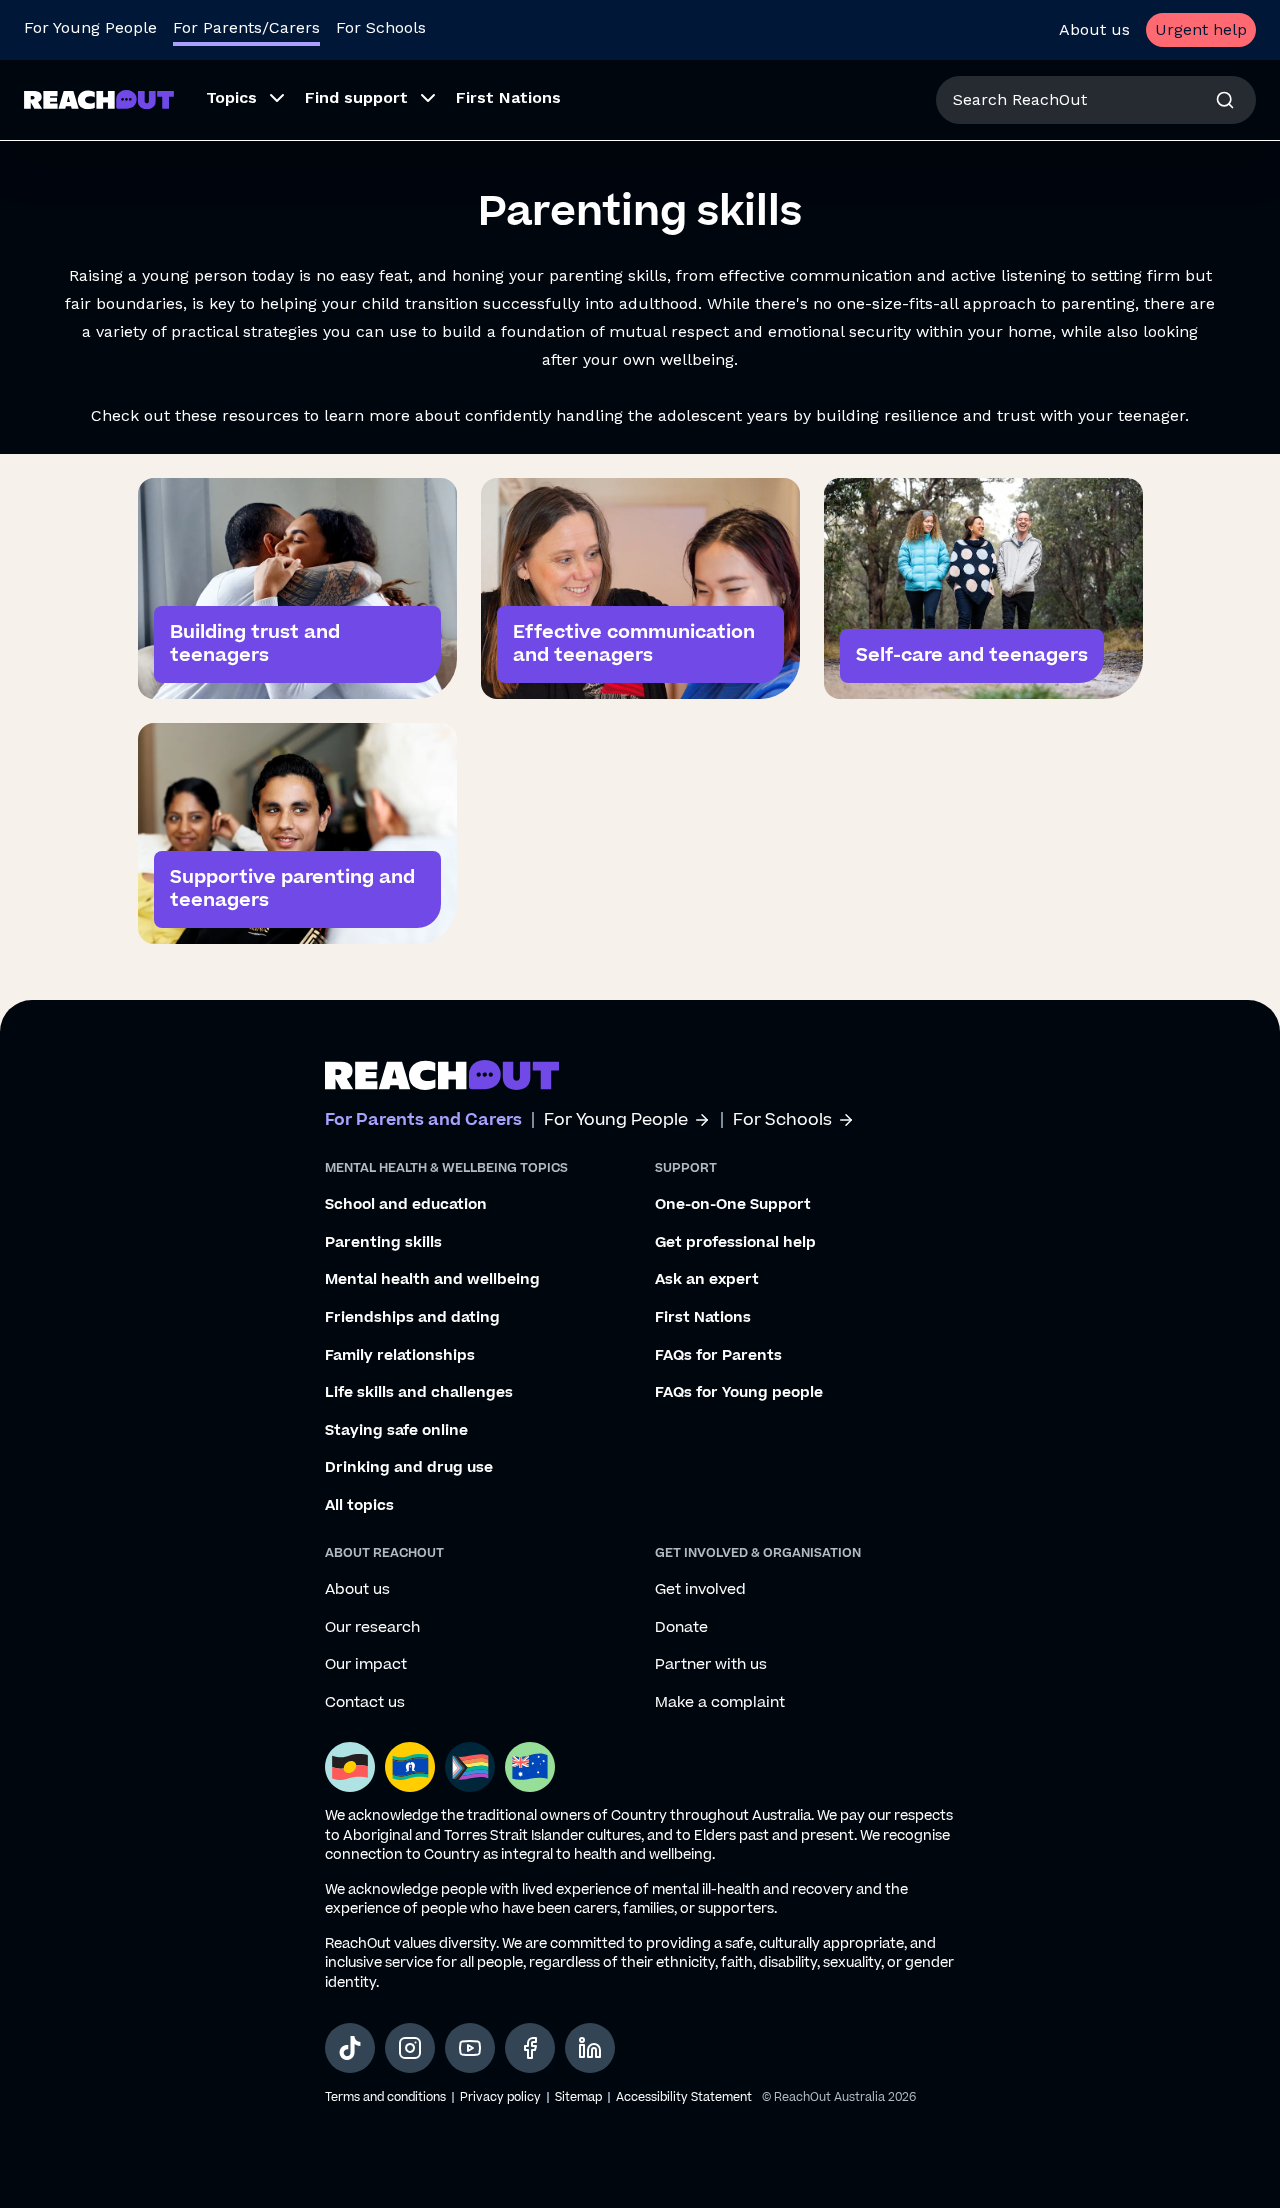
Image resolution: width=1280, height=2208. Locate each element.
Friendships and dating (412, 1318)
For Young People (90, 27)
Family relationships (400, 1356)
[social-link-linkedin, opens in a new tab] (590, 2048)
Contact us (365, 1703)
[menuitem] (239, 100)
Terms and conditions (385, 2097)
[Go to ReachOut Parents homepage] (99, 99)
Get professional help (735, 1243)
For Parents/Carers (246, 27)
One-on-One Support (733, 1205)
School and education (406, 1205)
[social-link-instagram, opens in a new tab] (410, 2048)
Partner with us (711, 1665)
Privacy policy (500, 2097)
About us (1094, 29)
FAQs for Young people (739, 1393)
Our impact (366, 1665)
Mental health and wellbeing (432, 1280)
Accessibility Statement (684, 2097)
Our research (372, 1628)
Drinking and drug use (409, 1468)
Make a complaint (720, 1703)
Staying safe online (396, 1431)
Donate (681, 1628)
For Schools (381, 27)
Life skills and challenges (419, 1393)
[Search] (1225, 100)
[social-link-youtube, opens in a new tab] (470, 2048)
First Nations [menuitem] (508, 97)
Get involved (700, 1590)
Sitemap (578, 2097)
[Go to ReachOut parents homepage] (442, 1075)
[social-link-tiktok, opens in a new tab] (350, 2048)
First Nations (703, 1318)
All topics (359, 1506)
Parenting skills (383, 1243)
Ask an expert (707, 1280)
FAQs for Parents (718, 1356)
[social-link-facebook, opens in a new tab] (530, 2048)
